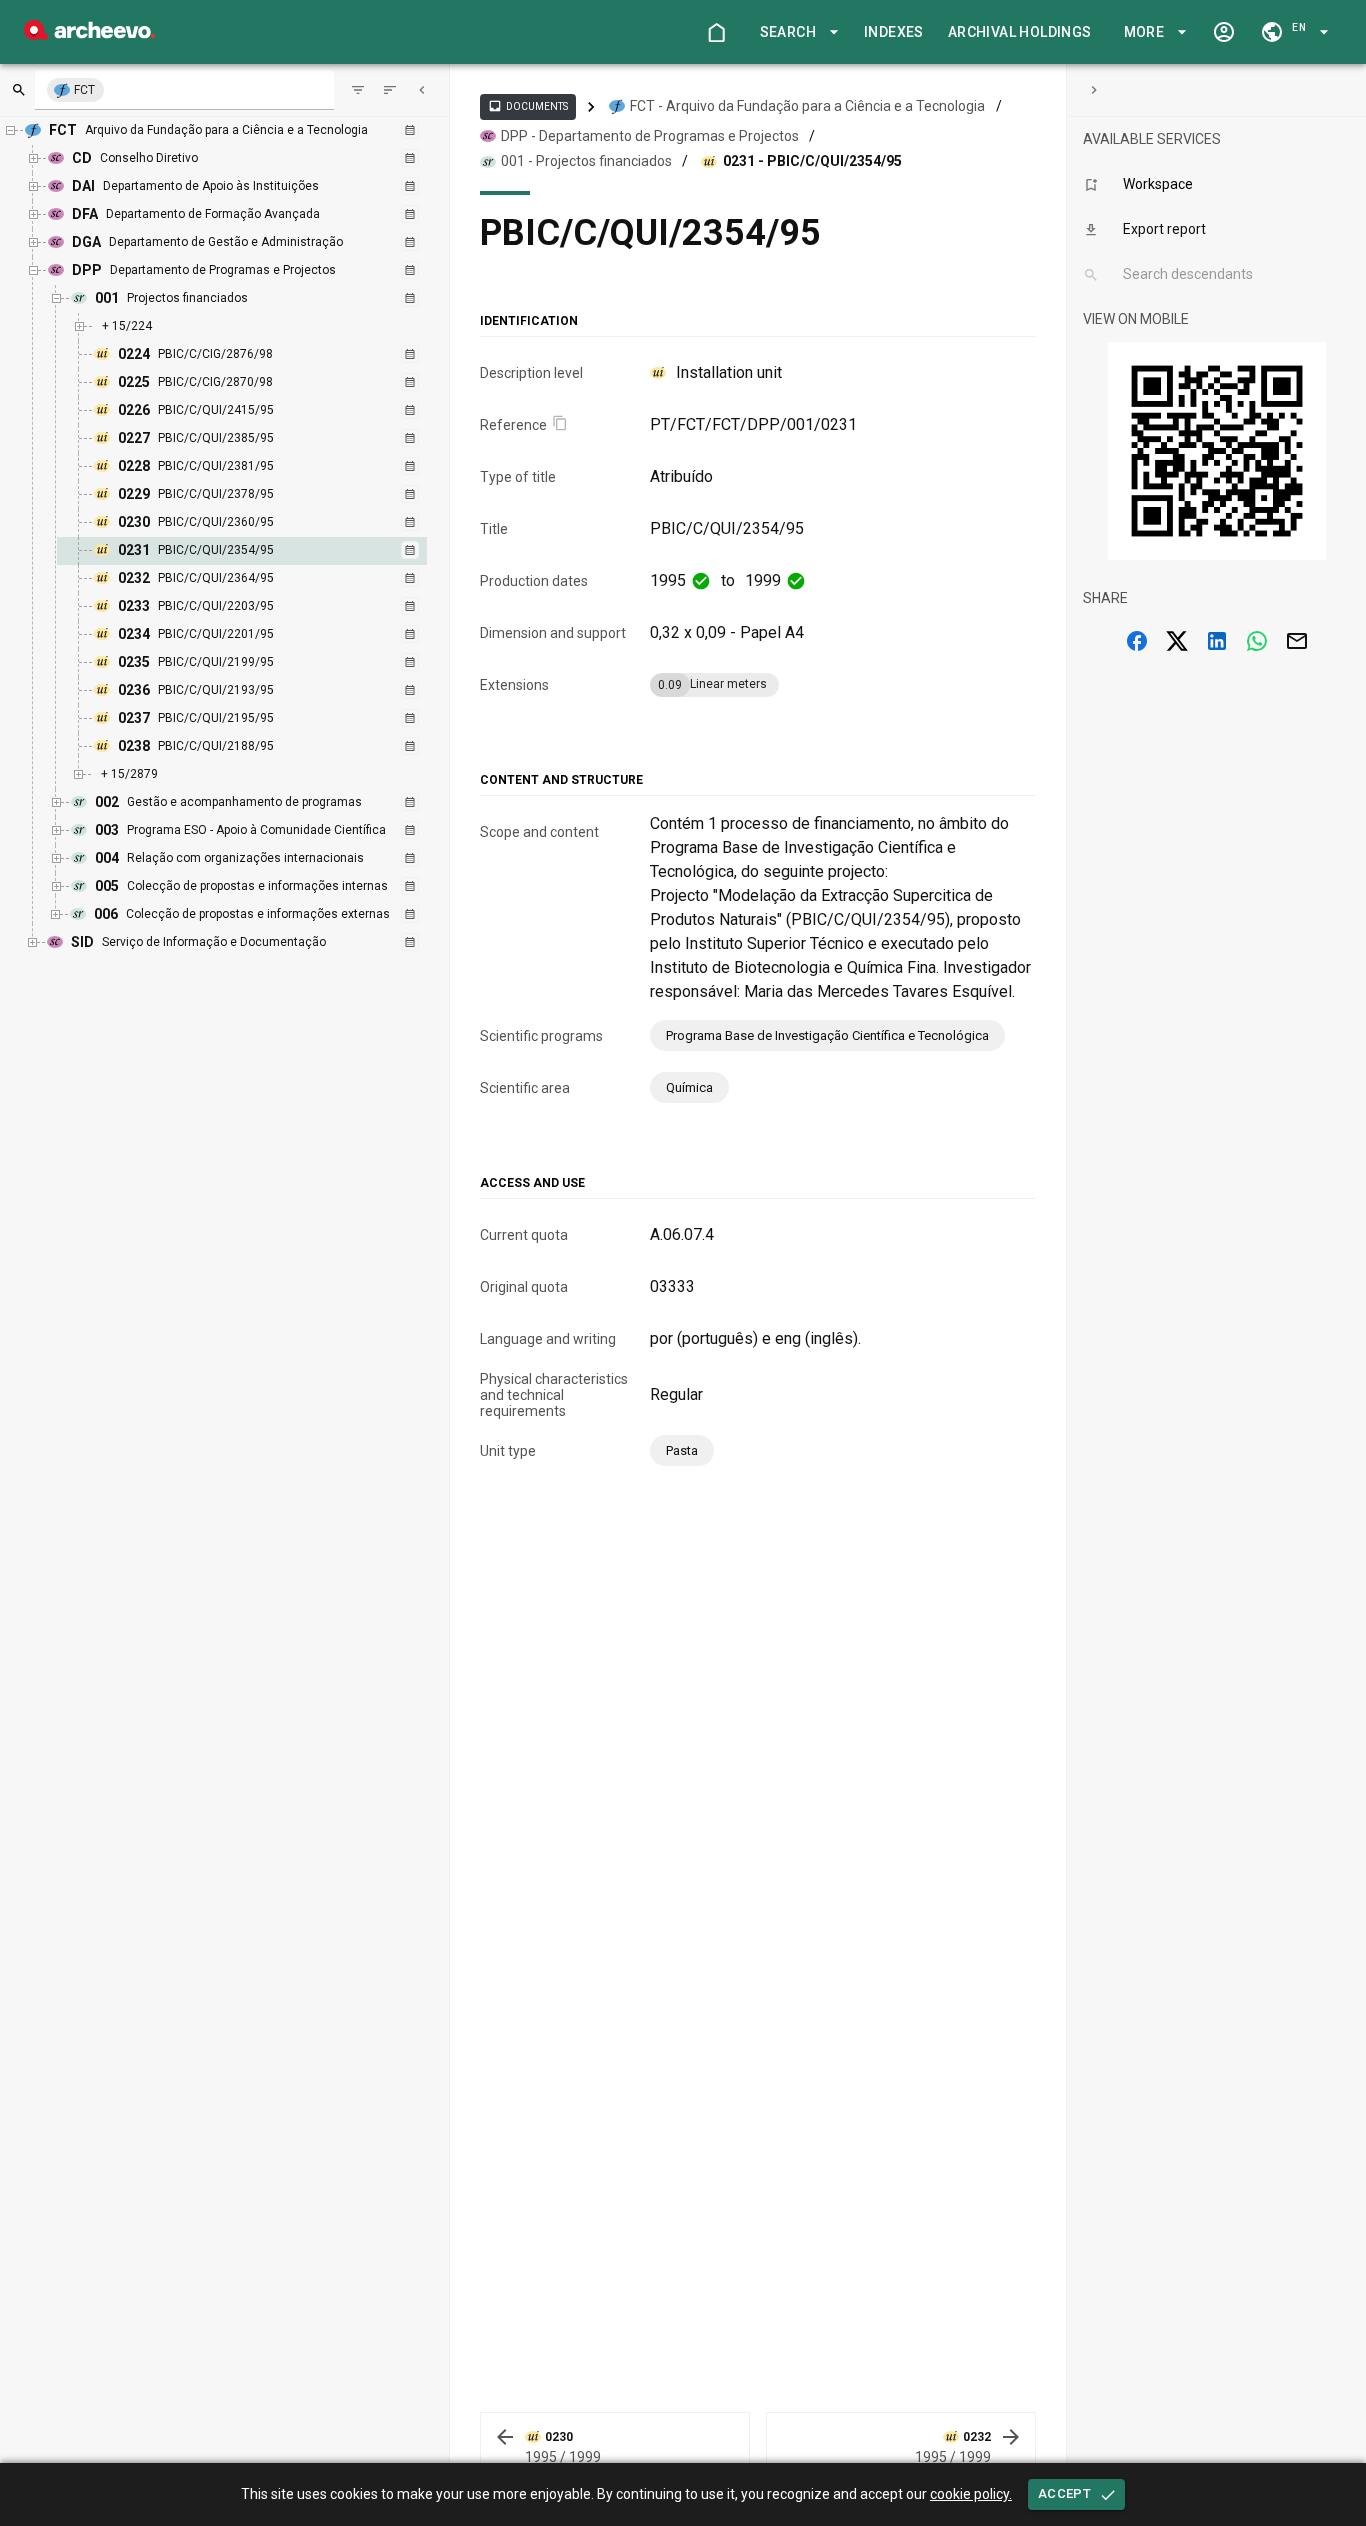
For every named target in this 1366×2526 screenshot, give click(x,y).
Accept (1064, 2493)
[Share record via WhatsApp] (1257, 641)
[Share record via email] (1297, 641)
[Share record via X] (1177, 641)
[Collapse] (422, 90)
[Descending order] (390, 90)
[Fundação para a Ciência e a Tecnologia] (89, 34)
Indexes (894, 32)
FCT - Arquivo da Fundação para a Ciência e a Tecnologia (807, 106)
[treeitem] (263, 551)
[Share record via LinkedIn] (1217, 641)
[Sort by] (358, 90)
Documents (528, 106)
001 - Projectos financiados (586, 161)
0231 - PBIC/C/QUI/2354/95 (812, 161)
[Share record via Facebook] (1137, 641)
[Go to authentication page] (1224, 32)
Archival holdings (1020, 32)
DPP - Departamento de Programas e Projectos (650, 136)
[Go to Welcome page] (716, 32)
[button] (796, 32)
